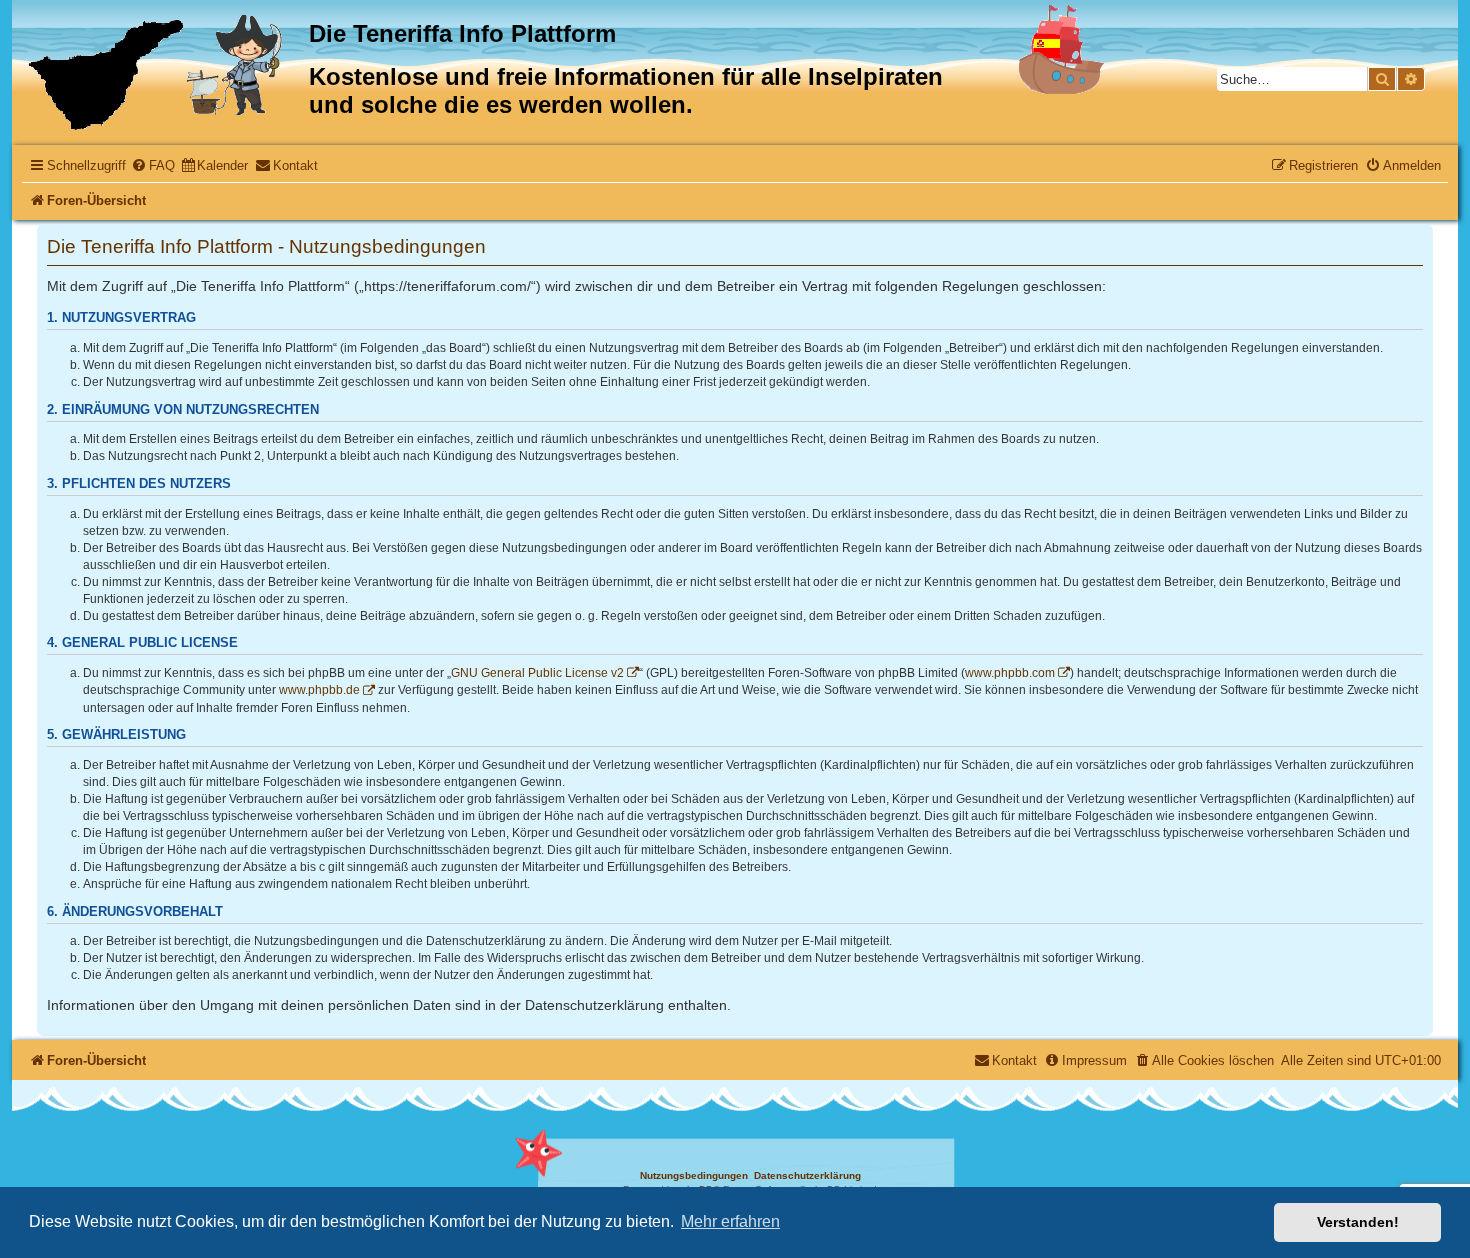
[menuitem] (153, 165)
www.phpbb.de (319, 690)
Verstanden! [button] (1358, 1222)
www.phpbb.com (1010, 673)
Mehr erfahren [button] (730, 1221)
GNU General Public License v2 (537, 673)
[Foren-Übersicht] (163, 72)
